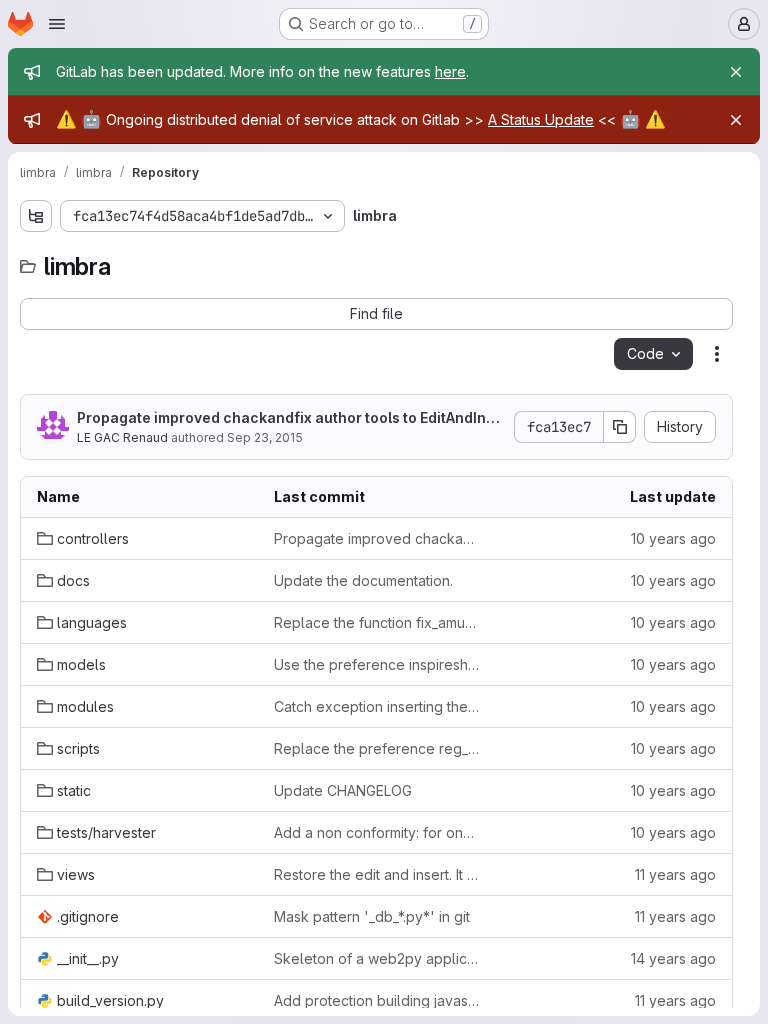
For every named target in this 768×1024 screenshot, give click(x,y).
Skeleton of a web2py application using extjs (376, 958)
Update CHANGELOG (343, 790)
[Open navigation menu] (57, 24)
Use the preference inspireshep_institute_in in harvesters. (376, 664)
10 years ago (673, 538)
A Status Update (541, 119)
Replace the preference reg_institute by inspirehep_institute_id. (376, 748)
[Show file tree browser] (36, 216)
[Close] (736, 72)
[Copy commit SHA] (620, 427)
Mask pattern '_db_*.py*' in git (372, 916)
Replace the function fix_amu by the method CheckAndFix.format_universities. (376, 622)
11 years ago (675, 874)
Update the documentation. (363, 580)
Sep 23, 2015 (265, 437)
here (450, 71)
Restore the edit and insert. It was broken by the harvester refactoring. (376, 874)
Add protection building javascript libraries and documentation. (376, 1000)
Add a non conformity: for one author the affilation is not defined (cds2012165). (376, 832)
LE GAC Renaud (122, 437)
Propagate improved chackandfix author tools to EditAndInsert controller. (290, 418)
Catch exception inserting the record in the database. (376, 706)
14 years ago (673, 958)
